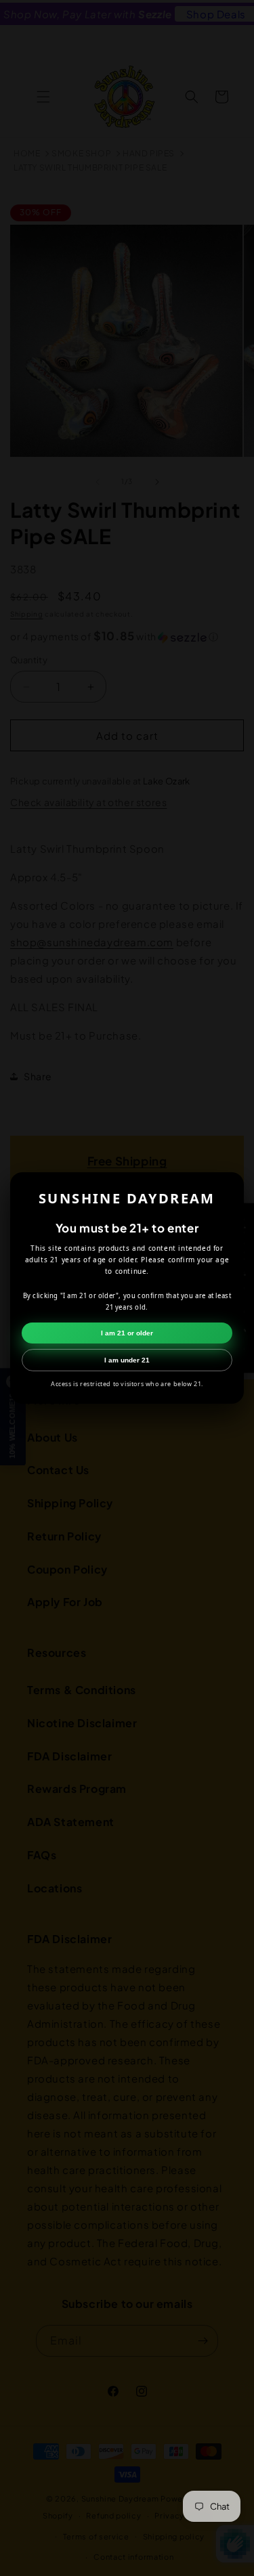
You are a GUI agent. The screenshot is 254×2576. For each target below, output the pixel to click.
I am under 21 (127, 1360)
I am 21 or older (127, 1333)
